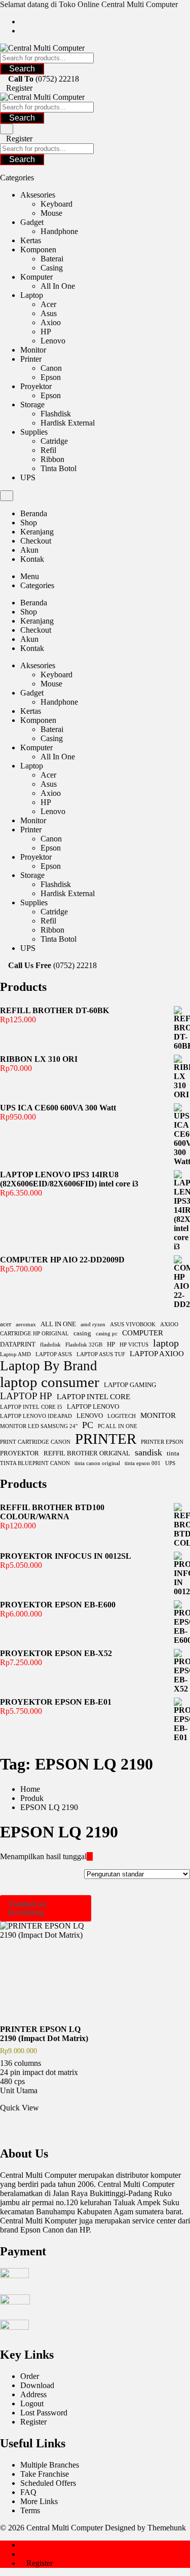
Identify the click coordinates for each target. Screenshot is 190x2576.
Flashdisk (56, 414)
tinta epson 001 (143, 1463)
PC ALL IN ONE (118, 1426)
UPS (28, 477)
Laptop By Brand (49, 1366)
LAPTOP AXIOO (157, 1353)
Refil (48, 450)
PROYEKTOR (20, 1453)
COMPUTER (143, 1333)
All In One (58, 286)
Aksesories (38, 195)
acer (6, 1324)
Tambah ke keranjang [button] (28, 1908)
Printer (31, 359)
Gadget (32, 222)
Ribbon (52, 459)
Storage (32, 405)
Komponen (38, 249)
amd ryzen (93, 1324)
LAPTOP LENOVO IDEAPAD (36, 1416)
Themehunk (167, 2528)
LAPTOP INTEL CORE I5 (31, 1407)
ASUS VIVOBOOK (133, 1324)
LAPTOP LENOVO (93, 1407)
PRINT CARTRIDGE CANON (35, 1442)
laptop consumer (50, 1382)
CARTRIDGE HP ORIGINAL (34, 1334)
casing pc (107, 1334)
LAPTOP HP (26, 1396)
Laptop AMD (15, 1354)
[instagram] (23, 31)
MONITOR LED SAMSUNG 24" (39, 1426)
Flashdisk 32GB (84, 1345)
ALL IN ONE (58, 1324)
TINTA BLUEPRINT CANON (35, 1463)
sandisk (148, 1452)
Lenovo (53, 341)
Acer (48, 304)
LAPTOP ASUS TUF (101, 1354)
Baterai (52, 259)
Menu (30, 576)
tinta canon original (97, 1463)
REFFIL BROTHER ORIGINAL (87, 1453)
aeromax (26, 1324)
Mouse (51, 213)
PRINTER (106, 1439)
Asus (49, 313)
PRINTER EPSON (162, 1442)
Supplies (34, 432)
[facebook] (23, 22)
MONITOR (158, 1415)
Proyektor (36, 386)
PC (88, 1425)
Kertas (31, 240)
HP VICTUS (134, 1345)
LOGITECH (122, 1416)
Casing (52, 268)
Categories (37, 585)
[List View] (96, 1856)
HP (46, 332)
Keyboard (56, 204)
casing (82, 1333)
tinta (173, 1453)
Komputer (36, 277)
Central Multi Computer (65, 2528)
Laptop (32, 295)
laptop (166, 1343)
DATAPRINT (18, 1344)
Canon (51, 368)
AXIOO (169, 1324)
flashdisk (50, 1345)
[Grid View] (90, 1856)
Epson (51, 377)
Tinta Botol (59, 468)
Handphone (59, 231)
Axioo (51, 322)
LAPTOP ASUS (54, 1354)
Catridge (54, 441)
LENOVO (90, 1416)
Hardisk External (68, 423)
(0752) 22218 (57, 79)
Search (22, 69)
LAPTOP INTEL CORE (93, 1396)
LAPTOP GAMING (130, 1385)
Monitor (33, 350)
